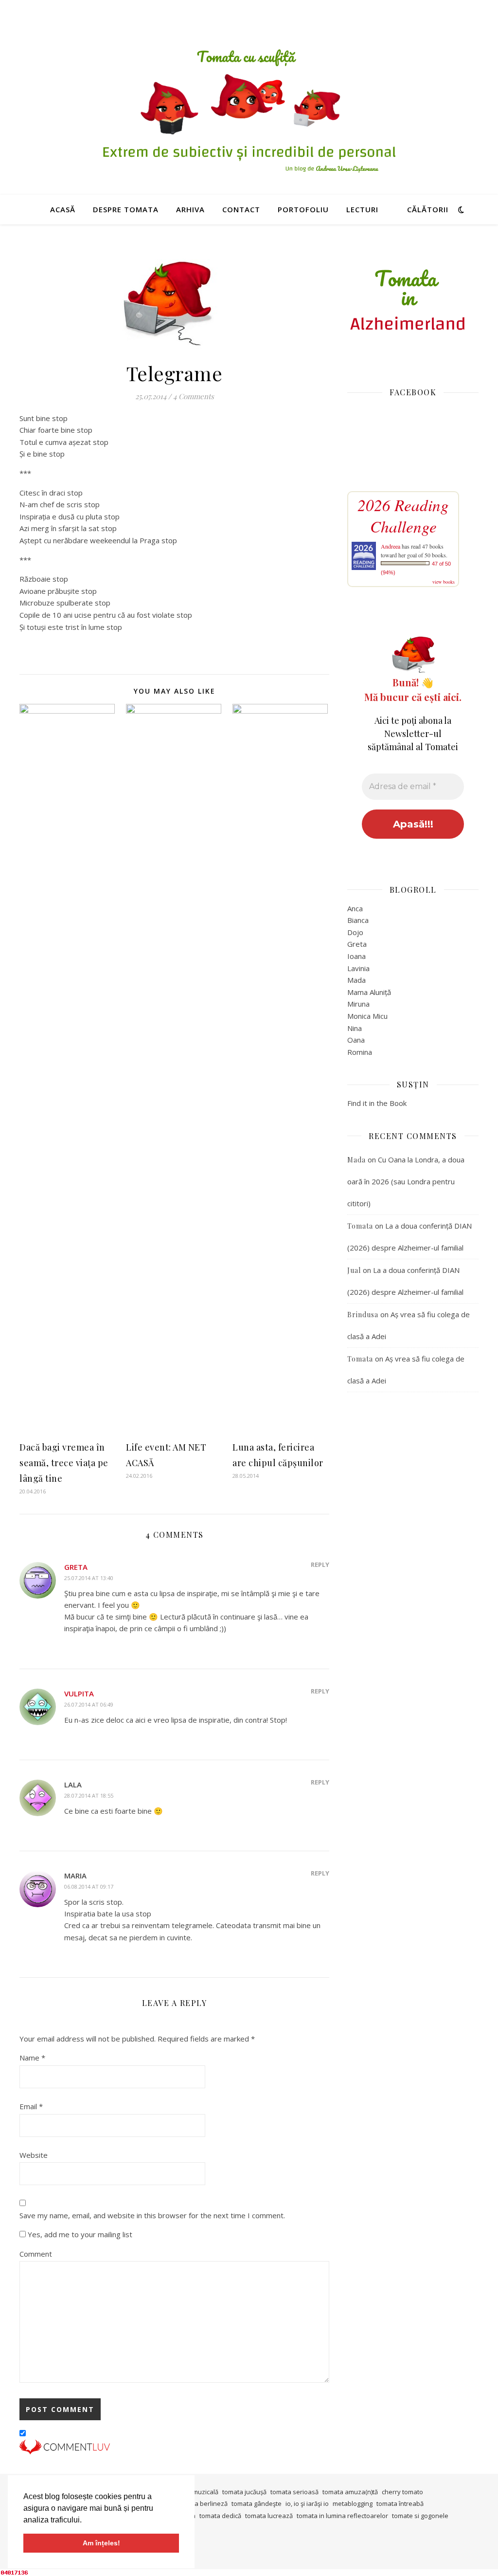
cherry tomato (402, 2492)
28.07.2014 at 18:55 (89, 1795)
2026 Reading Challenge (403, 515)
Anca (355, 908)
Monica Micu (367, 1016)
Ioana (356, 956)
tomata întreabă (400, 2503)
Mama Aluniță (369, 992)
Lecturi (362, 209)
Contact (241, 209)
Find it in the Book (377, 1103)
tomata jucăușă (244, 2492)
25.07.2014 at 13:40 (89, 1578)
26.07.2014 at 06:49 (89, 1704)
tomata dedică (220, 2516)
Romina (360, 1052)
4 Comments (194, 396)
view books (444, 582)
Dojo (355, 932)
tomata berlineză (203, 2503)
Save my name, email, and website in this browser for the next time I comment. (152, 2215)
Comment (36, 2254)
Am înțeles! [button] (101, 2543)
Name (32, 2058)
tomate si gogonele (420, 2516)
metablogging (353, 2503)
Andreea (391, 546)
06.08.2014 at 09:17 (89, 1886)
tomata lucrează (269, 2516)
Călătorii (428, 209)
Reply (320, 1564)
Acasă (63, 209)
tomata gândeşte (257, 2503)
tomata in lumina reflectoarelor (342, 2516)
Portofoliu (303, 209)
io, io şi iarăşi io (307, 2503)
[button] (85, 2521)
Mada (356, 980)
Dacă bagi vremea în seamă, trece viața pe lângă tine (64, 1463)
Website (34, 2155)
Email (31, 2106)
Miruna (358, 1004)
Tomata (360, 1226)
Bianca (358, 920)
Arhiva (190, 209)
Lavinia (358, 968)
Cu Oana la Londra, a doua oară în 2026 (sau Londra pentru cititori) (406, 1181)
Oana (356, 1040)
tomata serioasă (294, 2492)
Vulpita (79, 1693)
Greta (76, 1567)
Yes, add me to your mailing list (79, 2234)
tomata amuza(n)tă (350, 2492)
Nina (355, 1028)
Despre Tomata (126, 209)
